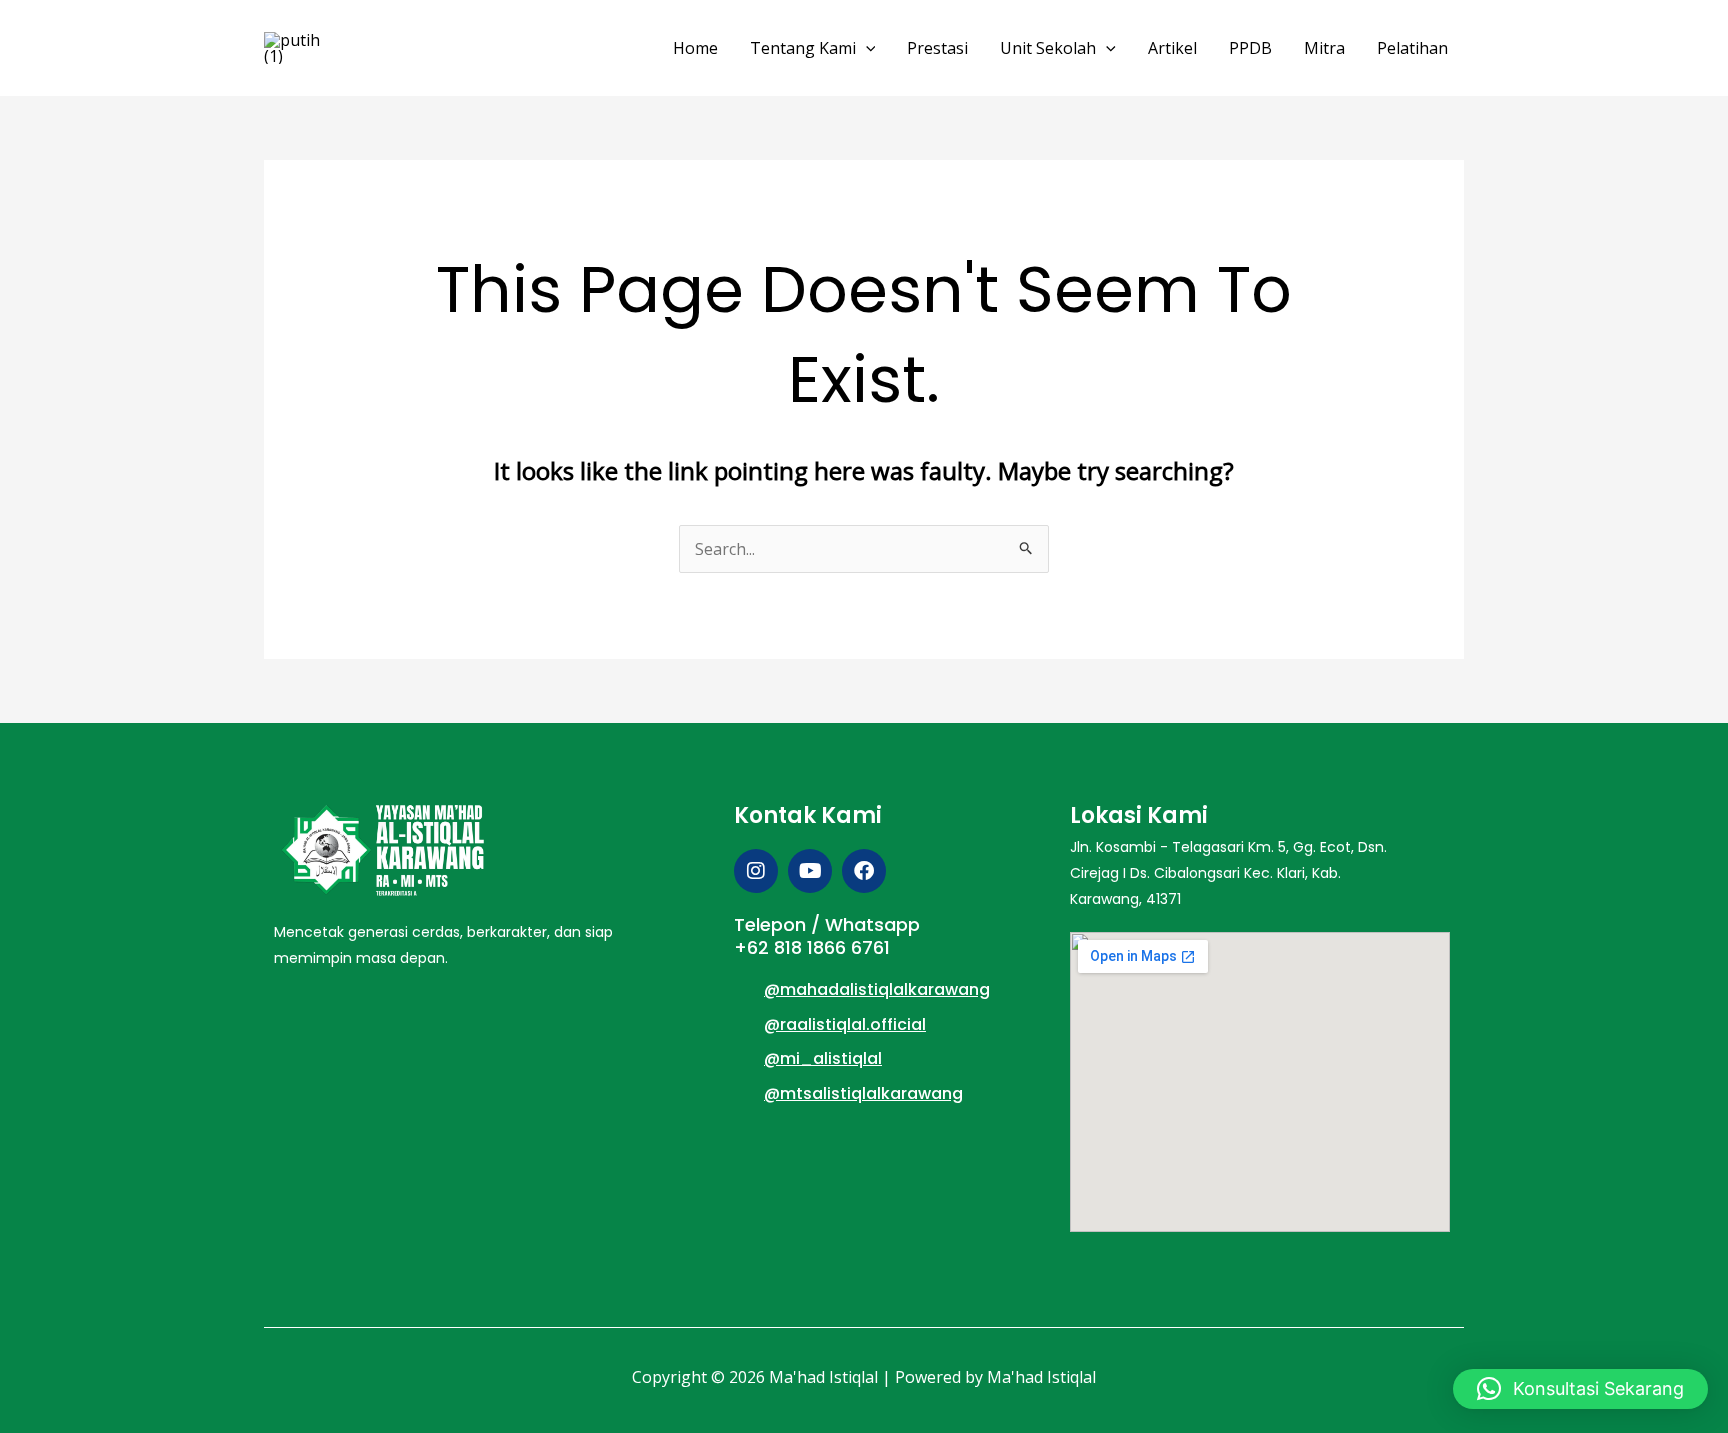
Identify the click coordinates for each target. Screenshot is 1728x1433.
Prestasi (937, 48)
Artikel (1172, 48)
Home (695, 48)
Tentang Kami (803, 48)
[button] (866, 48)
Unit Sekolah (1048, 48)
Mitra (1324, 48)
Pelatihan (1412, 48)
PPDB (1250, 48)
